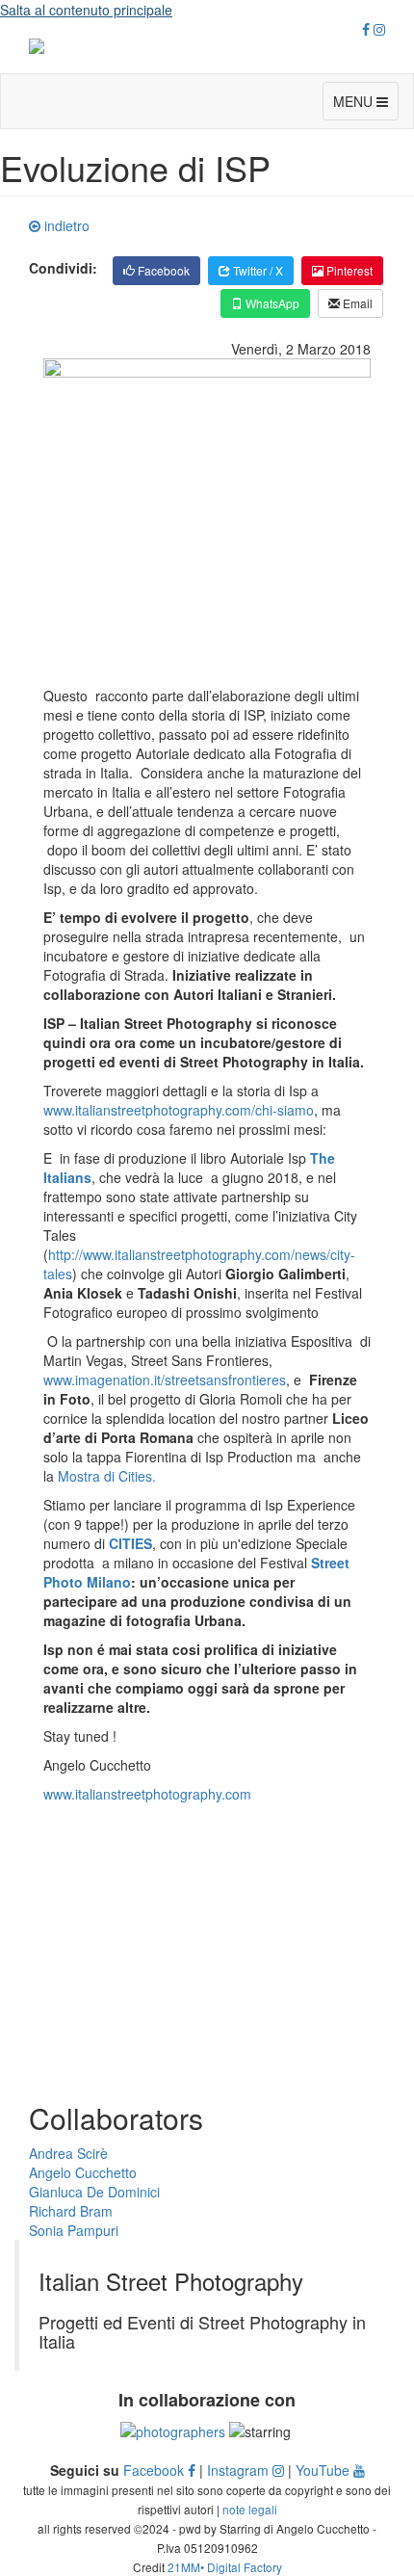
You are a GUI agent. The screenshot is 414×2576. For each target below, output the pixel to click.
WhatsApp (271, 303)
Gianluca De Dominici (94, 2192)
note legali (250, 2509)
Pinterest (348, 270)
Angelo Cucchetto (83, 2172)
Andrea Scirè (68, 2153)
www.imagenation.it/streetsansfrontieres (165, 1380)
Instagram (240, 2470)
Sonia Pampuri (74, 2230)
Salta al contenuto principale (86, 10)
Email (356, 303)
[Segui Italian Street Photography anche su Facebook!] (366, 29)
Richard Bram (71, 2211)
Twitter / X (257, 270)
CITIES (130, 1543)
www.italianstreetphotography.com (147, 1794)
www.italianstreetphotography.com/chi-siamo (179, 1110)
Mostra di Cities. (107, 1476)
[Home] (207, 46)
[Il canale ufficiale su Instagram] (379, 29)
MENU (355, 101)
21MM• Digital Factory (225, 2567)
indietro (65, 225)
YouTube (324, 2470)
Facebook (162, 270)
